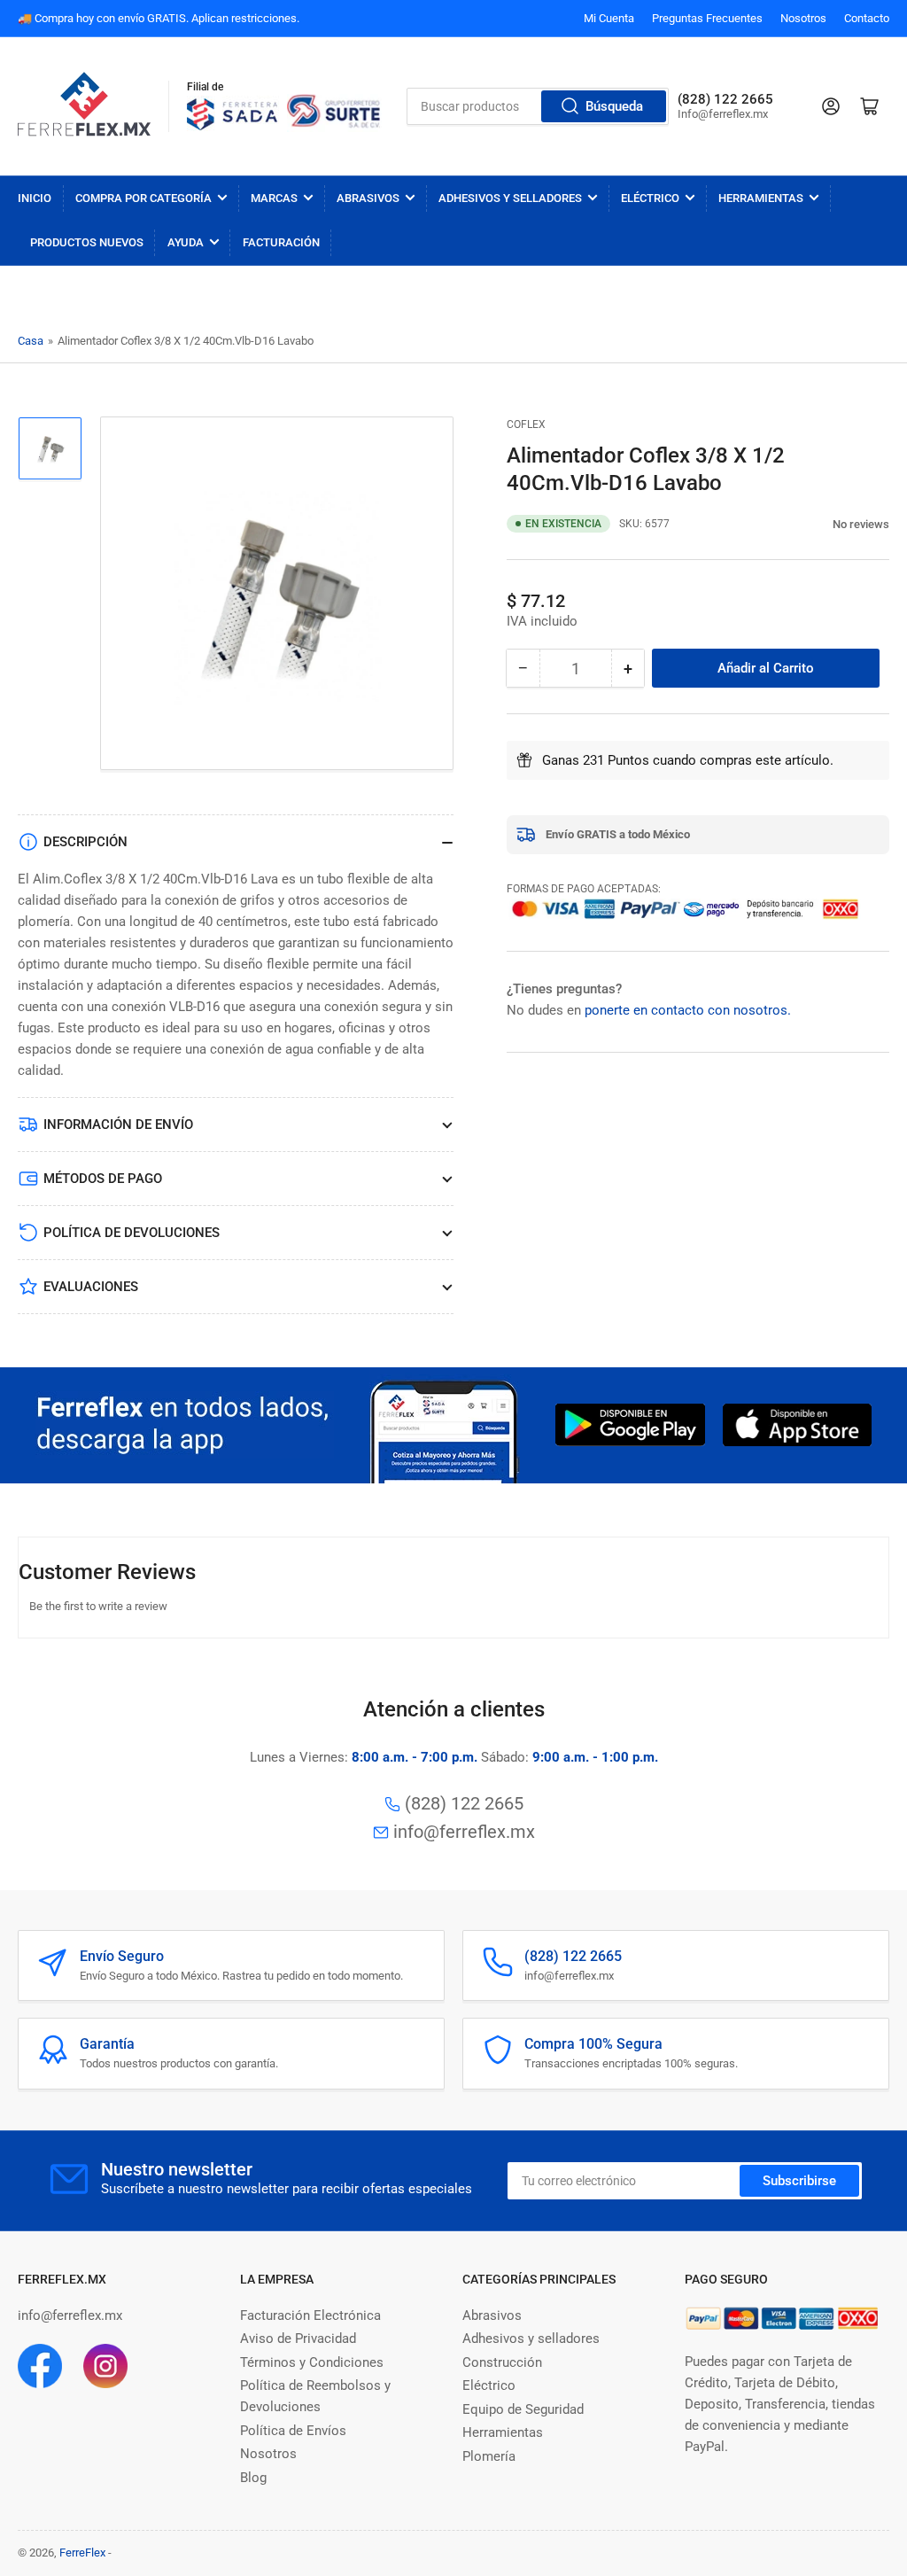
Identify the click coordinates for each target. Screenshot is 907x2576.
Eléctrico (650, 198)
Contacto (867, 18)
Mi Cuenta (609, 18)
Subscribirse (799, 2181)
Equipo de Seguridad (523, 2409)
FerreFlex (82, 2553)
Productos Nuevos (87, 242)
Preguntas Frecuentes (707, 18)
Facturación (281, 242)
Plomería (489, 2456)
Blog (253, 2478)
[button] (823, 523)
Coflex (526, 424)
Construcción (502, 2362)
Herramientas (761, 198)
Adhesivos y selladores (531, 2339)
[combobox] (537, 106)
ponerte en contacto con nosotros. (688, 1010)
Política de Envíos (293, 2431)
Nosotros (803, 18)
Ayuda (186, 242)
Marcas (274, 198)
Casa (31, 341)
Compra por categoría (143, 198)
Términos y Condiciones (312, 2362)
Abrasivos (368, 198)
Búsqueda (614, 106)
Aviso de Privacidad (298, 2339)
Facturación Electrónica (310, 2315)
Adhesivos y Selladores (510, 198)
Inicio (35, 198)
